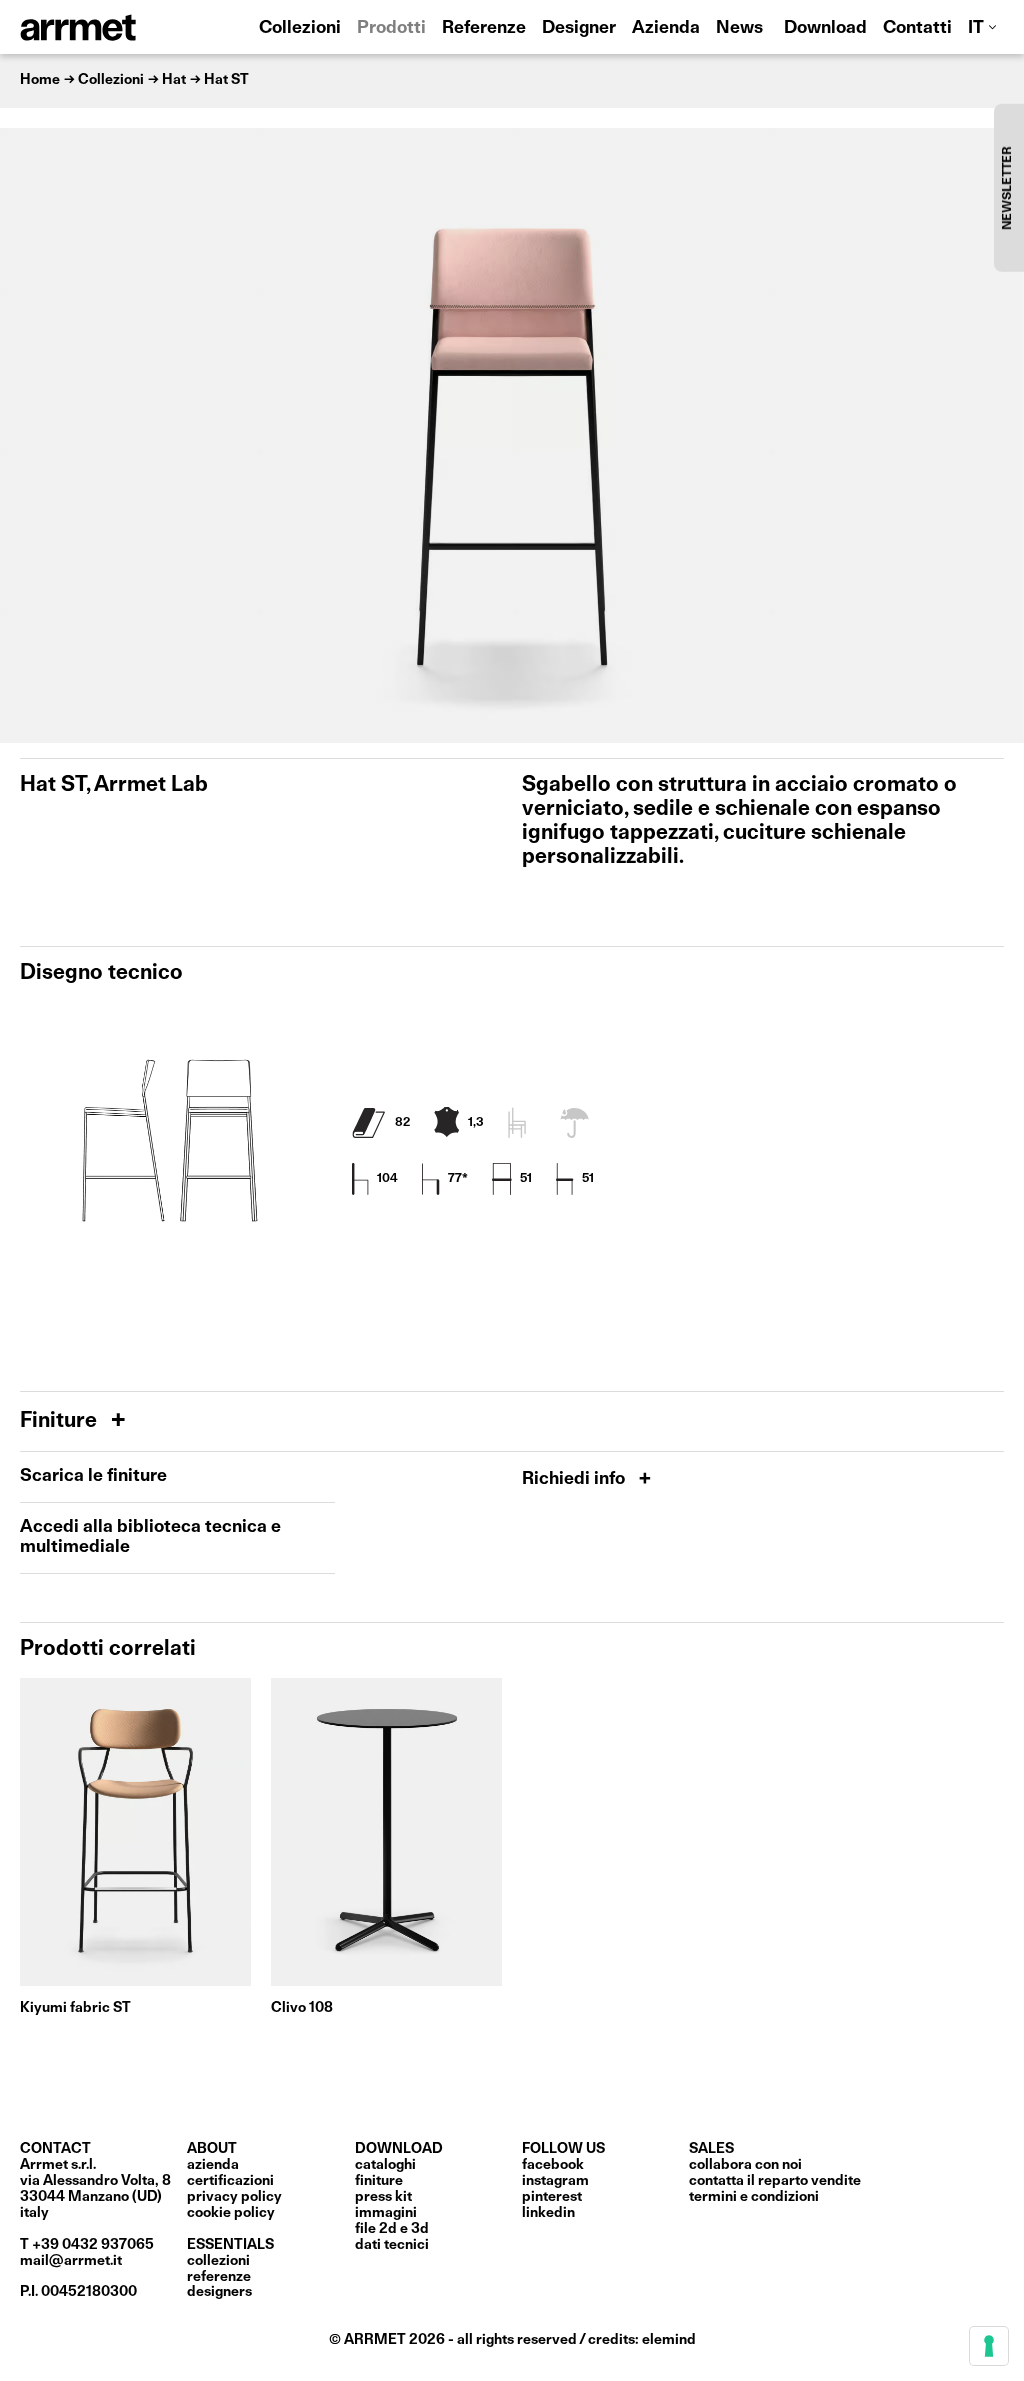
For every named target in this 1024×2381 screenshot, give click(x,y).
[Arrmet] (133, 27)
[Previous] (25, 435)
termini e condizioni (754, 2197)
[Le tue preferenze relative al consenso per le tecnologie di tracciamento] (989, 2346)
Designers (219, 2292)
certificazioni (230, 2181)
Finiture (61, 1421)
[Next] (999, 435)
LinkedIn (548, 2213)
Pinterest (552, 2197)
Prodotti (391, 28)
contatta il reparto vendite (775, 2181)
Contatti (917, 28)
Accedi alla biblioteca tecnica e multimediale (150, 1537)
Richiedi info (575, 1479)
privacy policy (234, 2197)
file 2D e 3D (392, 2229)
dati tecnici (392, 2245)
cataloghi (385, 2165)
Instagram (555, 2181)
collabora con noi (745, 2165)
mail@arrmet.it (71, 2261)
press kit (383, 2197)
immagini (386, 2213)
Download (825, 28)
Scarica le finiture (93, 1476)
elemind (669, 2340)
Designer (579, 28)
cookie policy (231, 2213)
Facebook (553, 2165)
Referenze (484, 28)
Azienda (666, 28)
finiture (379, 2181)
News (739, 28)
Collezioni (300, 28)
